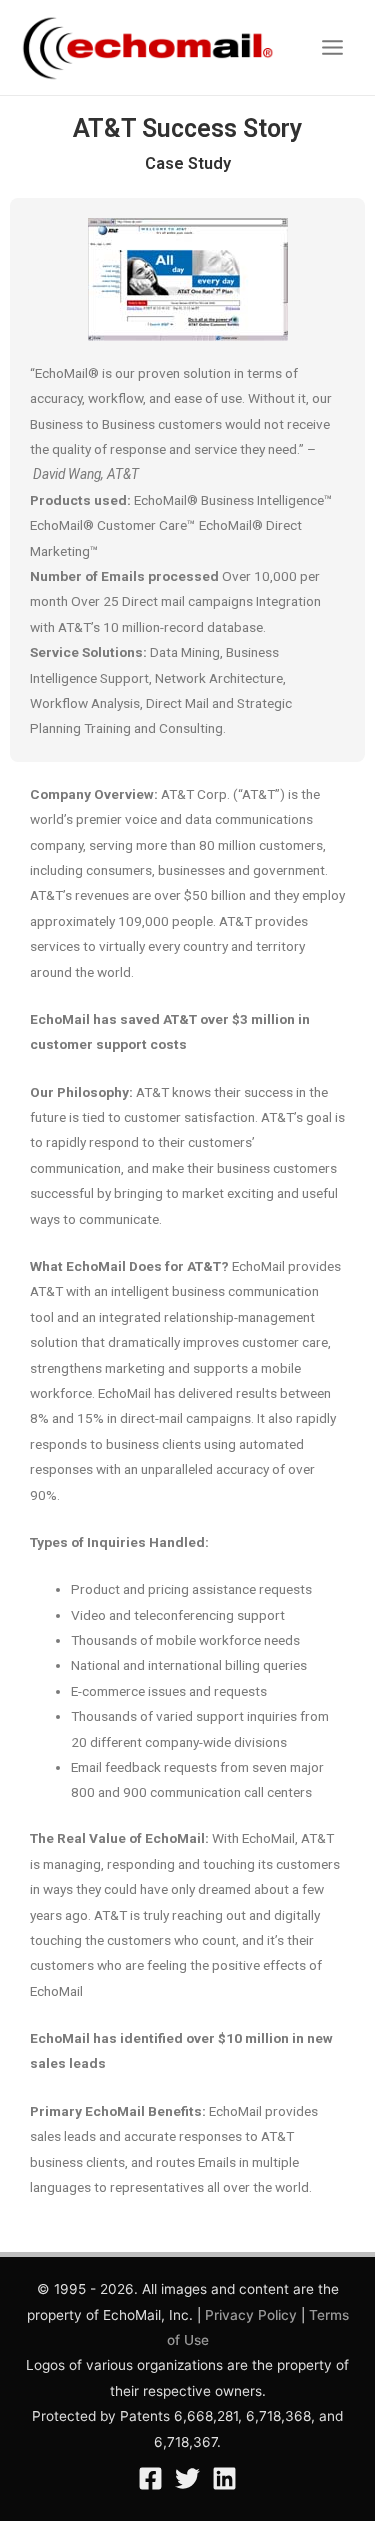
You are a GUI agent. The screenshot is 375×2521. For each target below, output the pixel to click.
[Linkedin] (224, 2478)
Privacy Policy (251, 2315)
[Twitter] (187, 2478)
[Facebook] (150, 2478)
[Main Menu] (333, 48)
